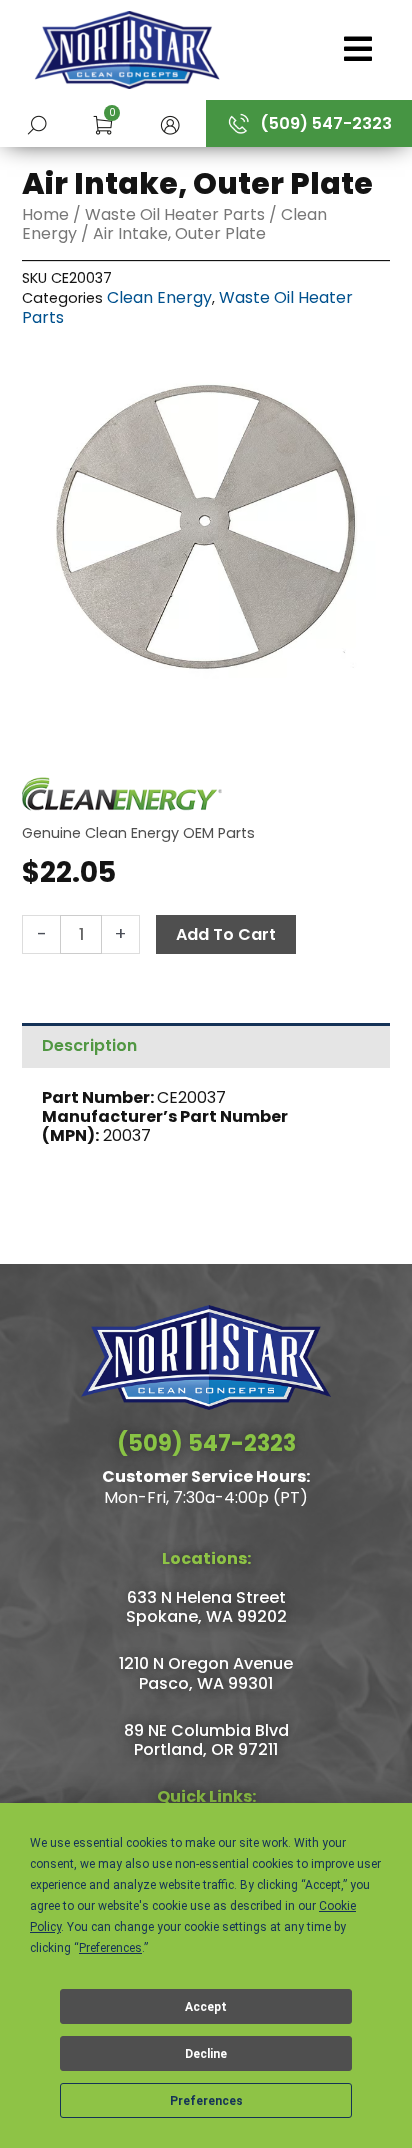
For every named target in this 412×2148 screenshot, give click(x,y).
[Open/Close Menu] (351, 49)
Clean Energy (159, 297)
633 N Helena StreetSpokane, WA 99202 (206, 1607)
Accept (206, 2007)
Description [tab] (89, 1045)
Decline (206, 2054)
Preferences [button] (110, 1948)
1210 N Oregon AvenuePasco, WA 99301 (206, 1673)
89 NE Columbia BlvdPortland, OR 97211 (206, 1740)
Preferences (206, 2101)
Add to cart (226, 934)
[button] (170, 123)
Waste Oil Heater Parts (175, 214)
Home (45, 214)
